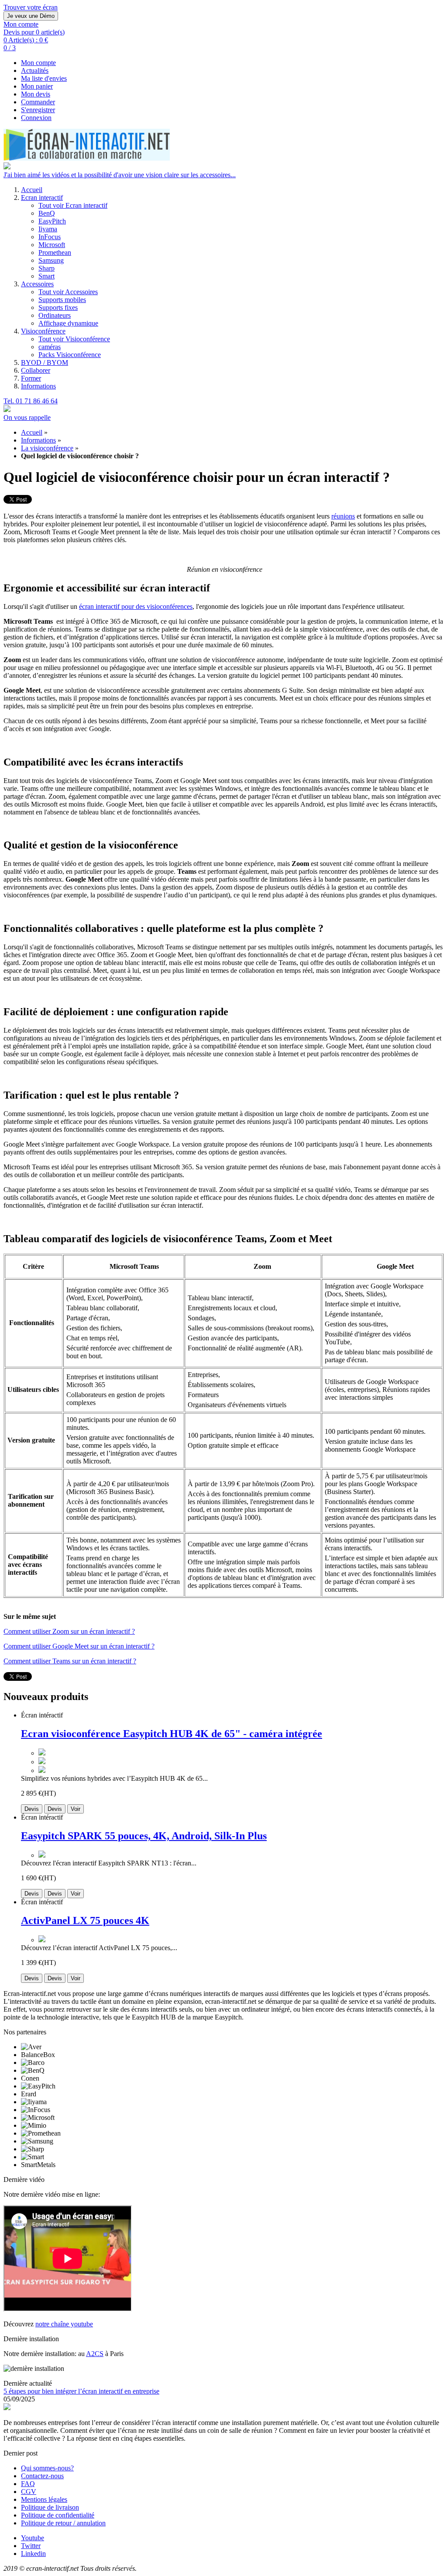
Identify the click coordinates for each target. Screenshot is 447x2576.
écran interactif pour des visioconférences (136, 606)
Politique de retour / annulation (63, 2523)
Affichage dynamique (68, 323)
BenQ (47, 213)
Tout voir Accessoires (68, 292)
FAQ (28, 2484)
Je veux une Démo (31, 16)
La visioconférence (47, 448)
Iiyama (48, 229)
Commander (38, 102)
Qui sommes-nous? (47, 2468)
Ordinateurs (55, 315)
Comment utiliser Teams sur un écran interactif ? (70, 1661)
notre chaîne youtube (64, 2324)
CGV (29, 2492)
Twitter (31, 2546)
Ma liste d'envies (44, 78)
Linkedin (33, 2554)
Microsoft (52, 245)
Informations (38, 386)
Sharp (46, 268)
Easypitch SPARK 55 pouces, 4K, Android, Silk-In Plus (144, 1836)
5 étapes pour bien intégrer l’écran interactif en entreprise (81, 2391)
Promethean (55, 252)
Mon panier (37, 86)
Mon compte (38, 63)
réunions (343, 516)
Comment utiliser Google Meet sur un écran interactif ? (79, 1646)
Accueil (32, 190)
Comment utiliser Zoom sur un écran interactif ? (69, 1631)
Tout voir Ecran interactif (73, 205)
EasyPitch (52, 221)
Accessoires (37, 284)
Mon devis (36, 94)
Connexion (36, 118)
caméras (50, 347)
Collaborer (36, 370)
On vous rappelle (27, 417)
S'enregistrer (38, 110)
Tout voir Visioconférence (74, 339)
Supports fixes (58, 307)
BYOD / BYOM (45, 362)
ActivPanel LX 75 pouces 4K (85, 1920)
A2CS (95, 2354)
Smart (46, 276)
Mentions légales (44, 2499)
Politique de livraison (50, 2507)
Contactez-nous (42, 2476)
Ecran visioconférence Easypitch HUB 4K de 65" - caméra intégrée (172, 1734)
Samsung (51, 260)
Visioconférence (43, 331)
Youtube (33, 2538)
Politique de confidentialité (58, 2515)
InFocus (50, 237)
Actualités (35, 70)
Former (31, 378)
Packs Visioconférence (70, 355)
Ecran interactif (42, 197)
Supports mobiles (62, 300)
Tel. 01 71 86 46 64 (31, 401)
